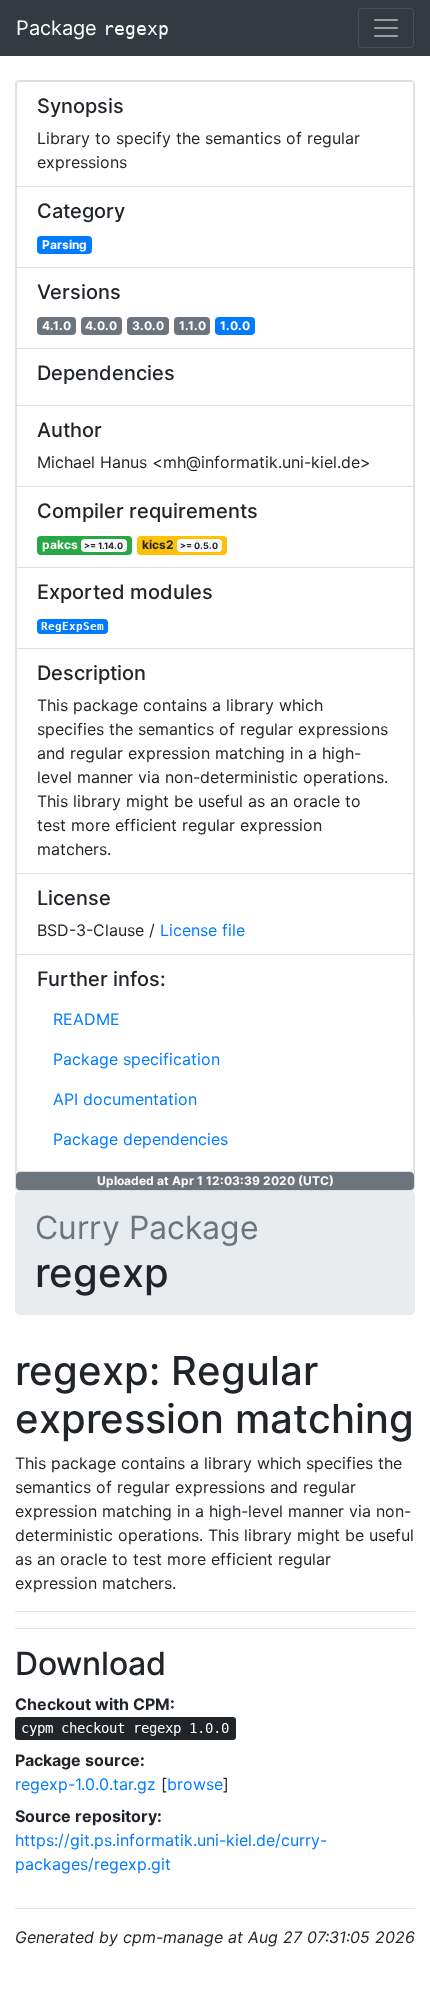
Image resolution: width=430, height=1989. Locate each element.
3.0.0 (148, 325)
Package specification (136, 1059)
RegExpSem (72, 626)
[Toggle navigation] (386, 28)
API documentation (125, 1099)
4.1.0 (56, 325)
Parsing (64, 244)
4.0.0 (101, 325)
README (86, 1019)
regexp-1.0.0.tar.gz (85, 1784)
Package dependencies (140, 1139)
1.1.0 (192, 325)
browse (195, 1784)
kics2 (180, 544)
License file (202, 930)
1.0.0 (235, 325)
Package (92, 28)
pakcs (83, 544)
